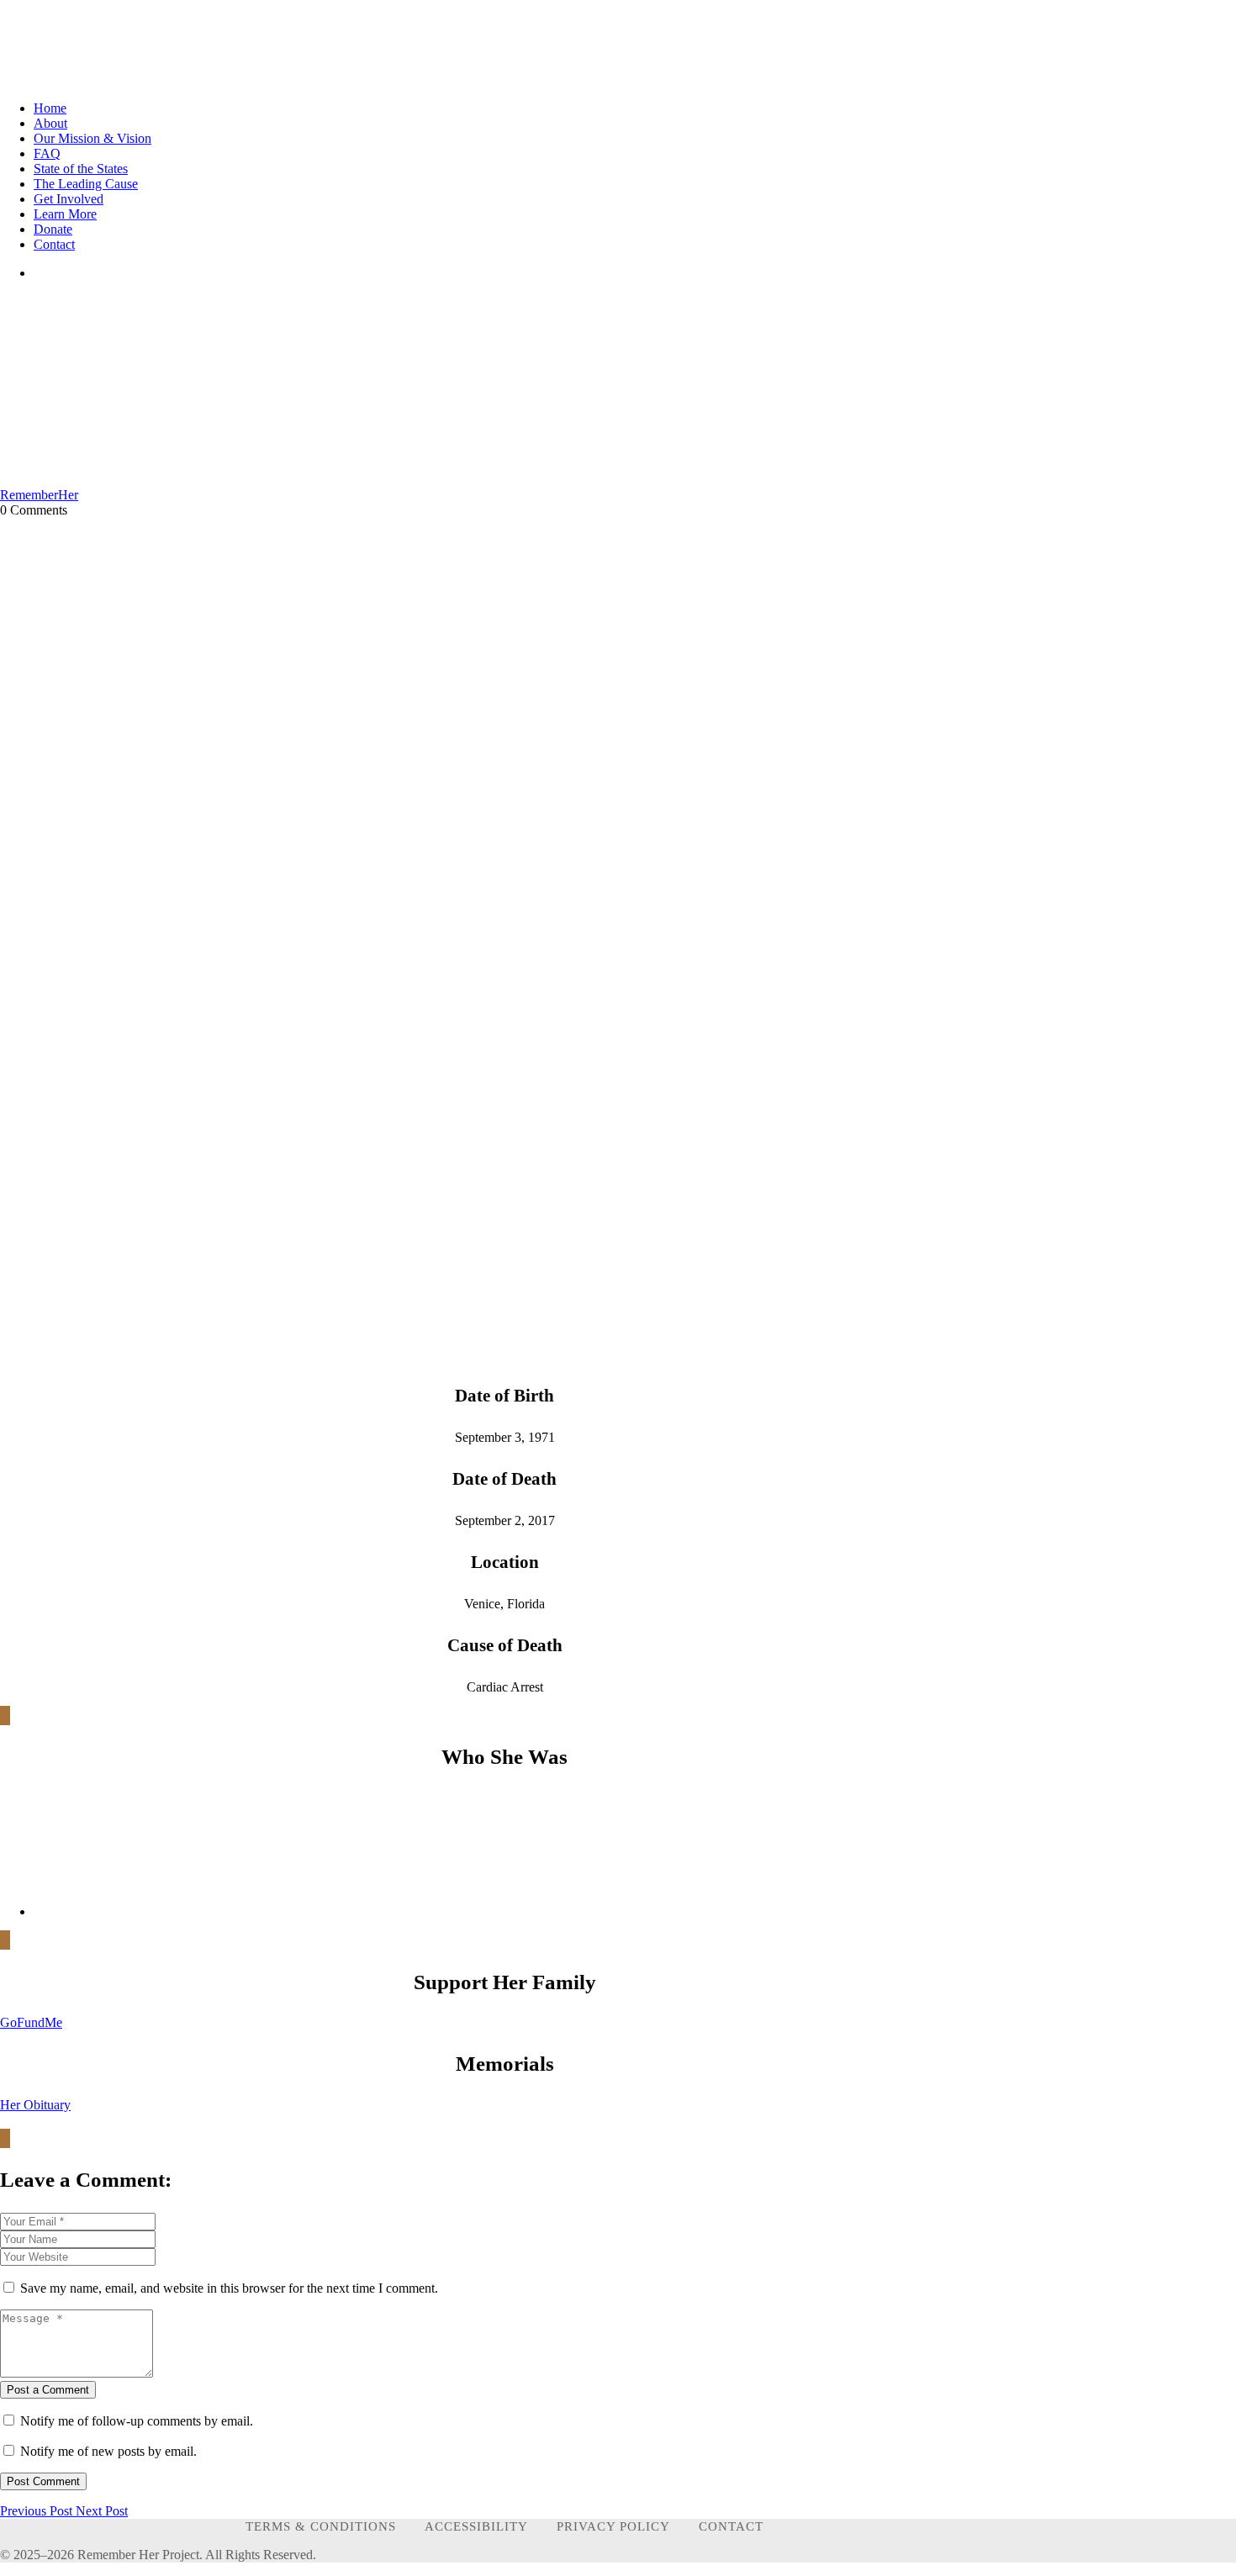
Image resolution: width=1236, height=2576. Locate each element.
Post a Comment (48, 2390)
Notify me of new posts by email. (108, 2451)
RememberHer (39, 495)
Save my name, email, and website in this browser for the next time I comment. (229, 2288)
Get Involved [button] (69, 199)
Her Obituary (35, 2105)
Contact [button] (54, 244)
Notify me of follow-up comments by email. (137, 2421)
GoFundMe (31, 2022)
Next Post (102, 2511)
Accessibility (476, 2526)
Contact (731, 2526)
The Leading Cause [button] (86, 184)
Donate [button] (53, 229)
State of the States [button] (81, 169)
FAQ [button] (47, 153)
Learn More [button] (65, 214)
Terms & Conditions (321, 2526)
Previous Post (38, 2511)
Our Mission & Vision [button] (92, 138)
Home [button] (50, 108)
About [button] (50, 123)
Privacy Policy (613, 2526)
